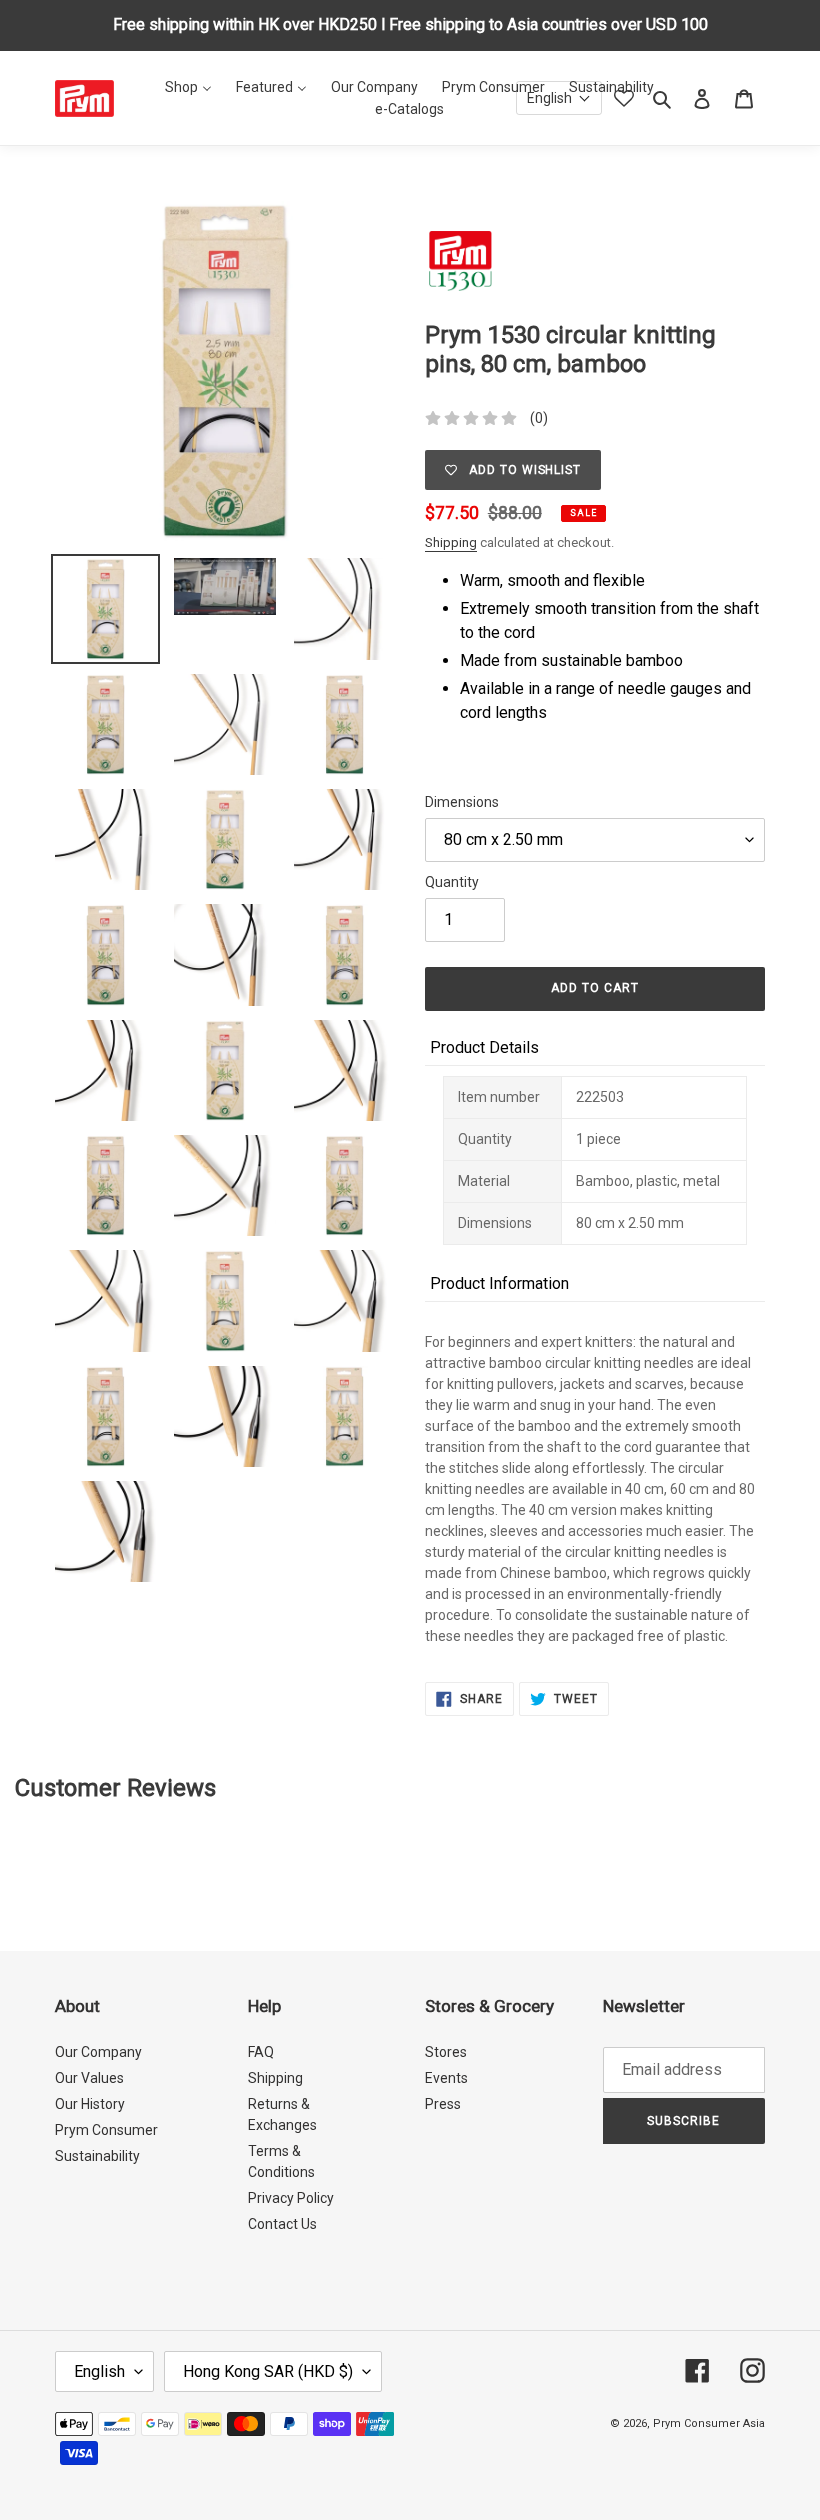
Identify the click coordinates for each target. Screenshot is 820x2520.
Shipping (451, 542)
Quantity (452, 882)
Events (446, 2078)
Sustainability (97, 2156)
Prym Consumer (106, 2130)
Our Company (98, 2052)
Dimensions (462, 802)
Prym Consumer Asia (709, 2423)
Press (443, 2104)
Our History (90, 2104)
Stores (446, 2052)
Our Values (89, 2078)
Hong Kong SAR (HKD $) (268, 2371)
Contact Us (282, 2224)
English (99, 2371)
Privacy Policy (291, 2198)
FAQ (261, 2052)
